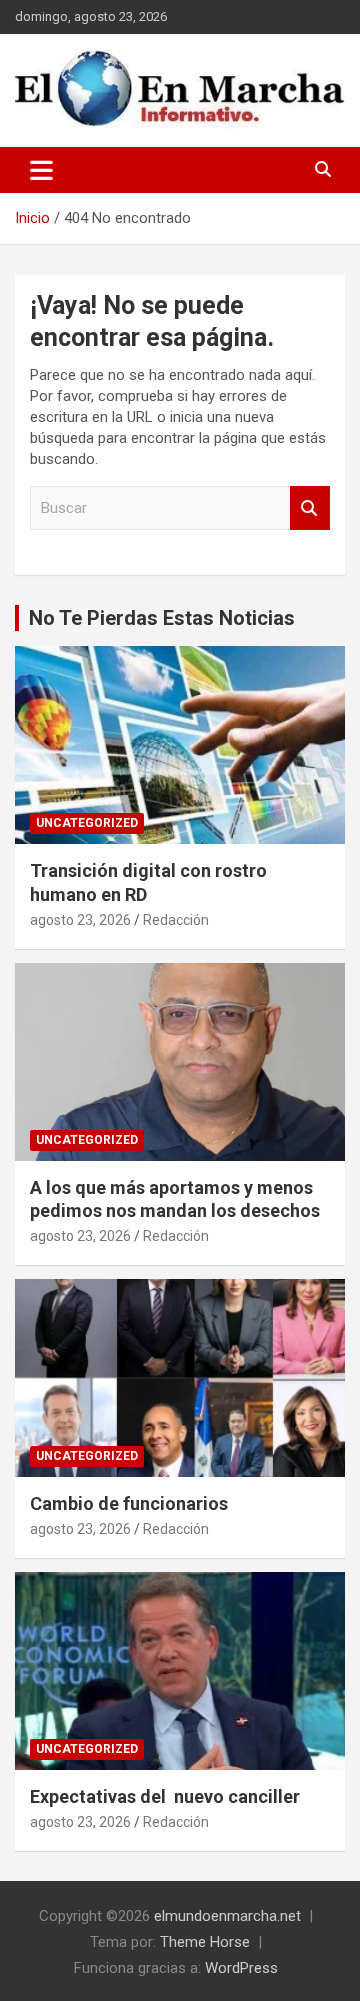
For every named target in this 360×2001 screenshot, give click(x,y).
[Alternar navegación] (41, 170)
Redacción (176, 920)
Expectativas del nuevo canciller (165, 1796)
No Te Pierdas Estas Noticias (162, 618)
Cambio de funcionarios (129, 1503)
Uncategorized (87, 823)
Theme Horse (205, 1942)
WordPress (241, 1968)
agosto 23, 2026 (80, 920)
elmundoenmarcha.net (227, 1916)
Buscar (310, 508)
